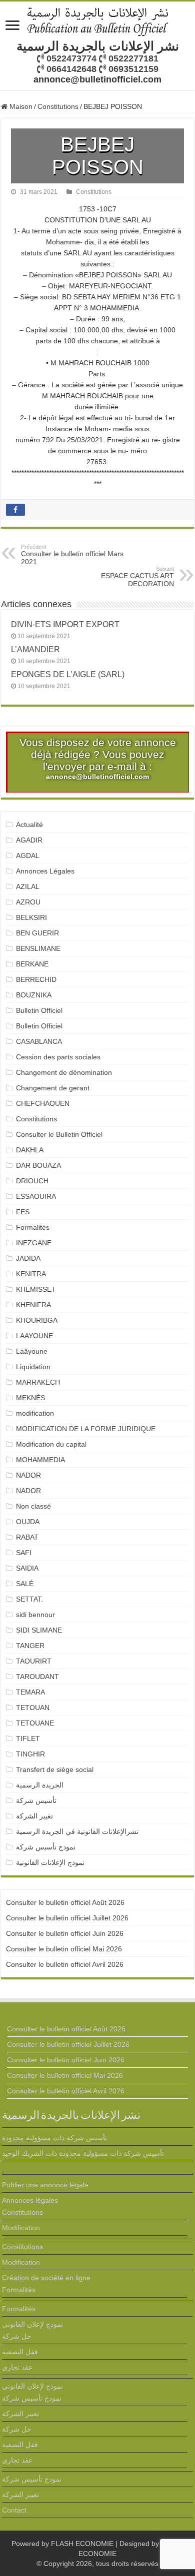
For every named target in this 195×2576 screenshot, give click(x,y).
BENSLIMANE (38, 948)
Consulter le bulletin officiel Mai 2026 (64, 1949)
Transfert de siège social (55, 1769)
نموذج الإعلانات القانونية (50, 1862)
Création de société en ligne (46, 2278)
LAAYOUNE (34, 1336)
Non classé (33, 1506)
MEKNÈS (30, 1398)
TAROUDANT (38, 1677)
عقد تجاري (17, 2367)
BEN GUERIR (37, 933)
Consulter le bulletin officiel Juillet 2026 (67, 1918)
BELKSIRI (31, 917)
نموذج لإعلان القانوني (32, 2324)
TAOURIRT (36, 1661)
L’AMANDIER (35, 649)
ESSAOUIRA (36, 1196)
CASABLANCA (39, 1041)
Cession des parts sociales (58, 1057)
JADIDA (28, 1258)
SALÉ (25, 1584)
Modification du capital (51, 1444)
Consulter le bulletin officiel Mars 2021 (72, 555)
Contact (14, 2510)
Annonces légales (30, 2200)
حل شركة (17, 2336)
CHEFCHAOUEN (43, 1103)
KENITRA (31, 1274)
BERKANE (32, 964)
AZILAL (28, 886)
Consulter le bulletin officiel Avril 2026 (65, 1964)
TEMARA (34, 1692)
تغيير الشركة (34, 1816)
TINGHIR (30, 1754)
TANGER (30, 1646)
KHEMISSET (36, 1289)
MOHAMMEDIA (40, 1460)
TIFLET (28, 1738)
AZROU (28, 902)
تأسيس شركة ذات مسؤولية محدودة (54, 2138)
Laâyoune (32, 1351)
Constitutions (58, 106)
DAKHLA (30, 1150)
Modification (21, 2228)
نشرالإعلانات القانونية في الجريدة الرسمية (77, 1831)
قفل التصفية (20, 2352)
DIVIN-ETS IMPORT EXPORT (65, 624)
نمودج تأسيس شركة (46, 1847)
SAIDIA (27, 1568)
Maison (20, 106)
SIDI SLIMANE (43, 1630)
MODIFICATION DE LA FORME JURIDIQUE (86, 1429)
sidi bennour (35, 1615)
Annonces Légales (45, 871)
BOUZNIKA (34, 995)
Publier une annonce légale (45, 2185)
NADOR (28, 1475)
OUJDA (28, 1522)
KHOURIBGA (37, 1320)
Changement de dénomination (64, 1072)
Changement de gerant (53, 1088)
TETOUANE (35, 1723)
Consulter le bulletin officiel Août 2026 (65, 1902)
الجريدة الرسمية (40, 1785)
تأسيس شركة (36, 1800)
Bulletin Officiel (39, 1010)
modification (35, 1413)
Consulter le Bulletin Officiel (59, 1134)
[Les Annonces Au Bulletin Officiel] (97, 20)
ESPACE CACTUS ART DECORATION (137, 577)
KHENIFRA (33, 1305)
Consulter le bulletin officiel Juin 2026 (65, 1933)
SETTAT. (29, 1599)
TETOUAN (33, 1708)
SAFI (24, 1553)
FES (23, 1212)
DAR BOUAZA (38, 1165)
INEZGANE (34, 1243)
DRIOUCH (32, 1181)
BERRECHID (37, 979)
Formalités (33, 1227)
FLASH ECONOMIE (82, 2544)
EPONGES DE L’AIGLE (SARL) (68, 674)
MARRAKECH (38, 1382)
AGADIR (29, 840)
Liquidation (33, 1367)
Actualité (29, 825)
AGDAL (28, 856)
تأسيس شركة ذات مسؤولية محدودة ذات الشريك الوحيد (83, 2153)
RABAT (27, 1537)
